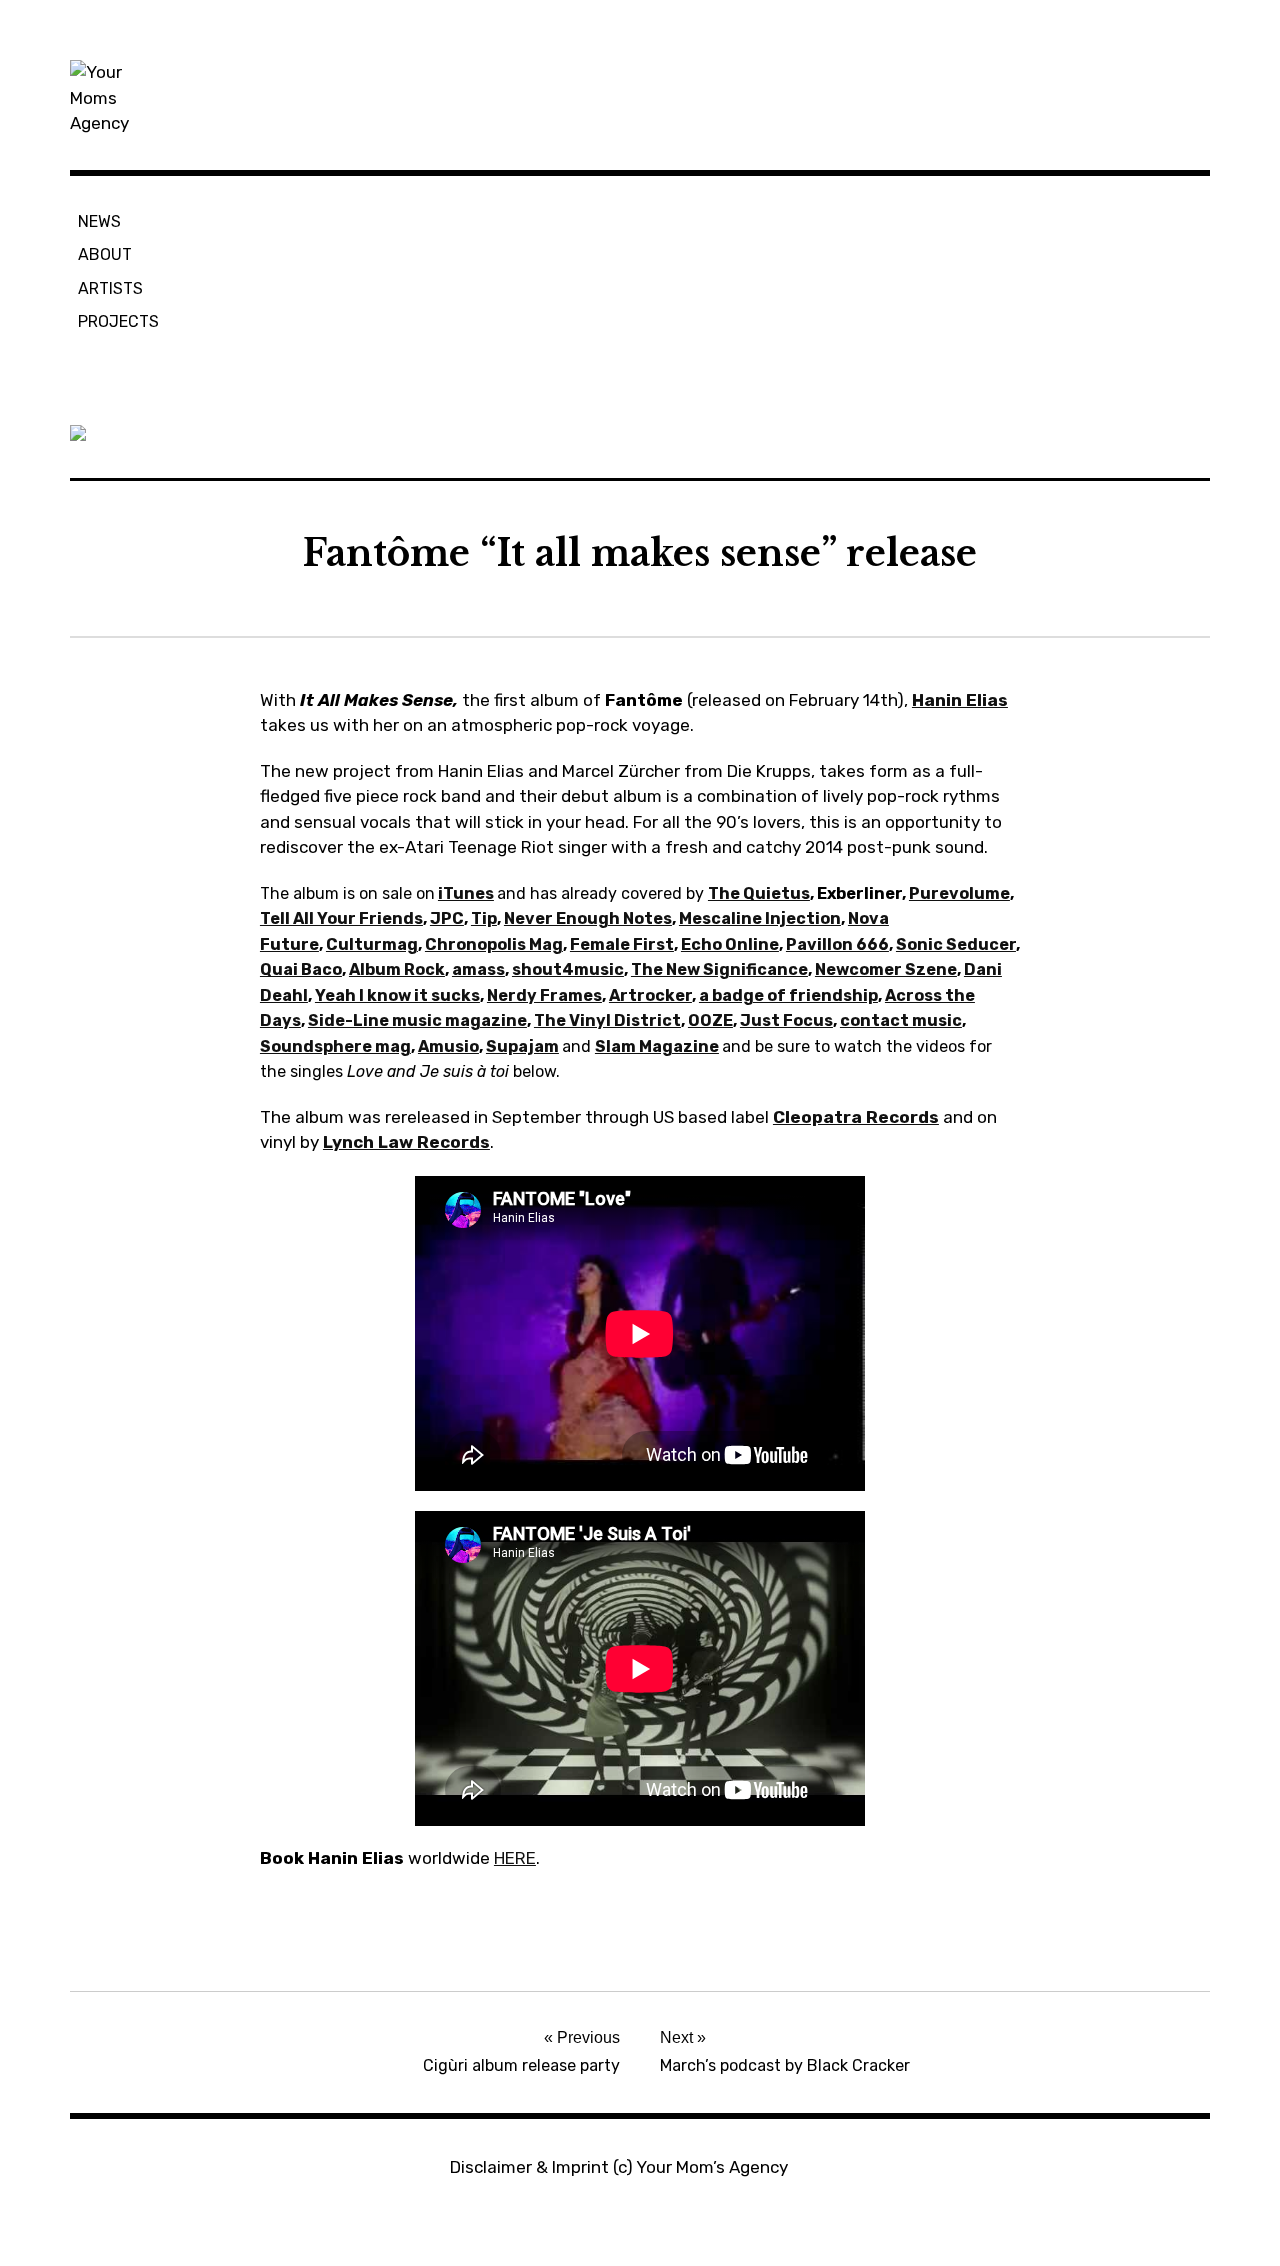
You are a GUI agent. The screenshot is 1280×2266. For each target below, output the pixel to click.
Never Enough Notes (588, 918)
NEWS (99, 221)
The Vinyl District (607, 1020)
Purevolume (959, 893)
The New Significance (719, 969)
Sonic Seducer (956, 944)
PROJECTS (118, 321)
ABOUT (105, 254)
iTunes (466, 893)
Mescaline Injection (760, 918)
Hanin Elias (960, 700)
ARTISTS (110, 288)
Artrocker (650, 995)
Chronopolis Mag (494, 944)
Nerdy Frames (544, 995)
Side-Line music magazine (417, 1020)
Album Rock (397, 969)
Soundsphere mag (335, 1046)
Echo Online (730, 944)
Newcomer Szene (886, 969)
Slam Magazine (657, 1046)
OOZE (710, 1020)
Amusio (448, 1046)
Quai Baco (301, 969)
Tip (484, 918)
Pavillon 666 (837, 944)
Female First (622, 944)
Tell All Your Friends (341, 918)
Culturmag (372, 944)
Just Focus (786, 1020)
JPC (447, 918)
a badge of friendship (788, 995)
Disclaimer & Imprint (529, 2167)
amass (478, 969)
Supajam (522, 1046)
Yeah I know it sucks (397, 995)
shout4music (568, 969)
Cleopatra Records (856, 1117)
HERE (515, 1858)
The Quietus (759, 893)
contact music (901, 1020)
